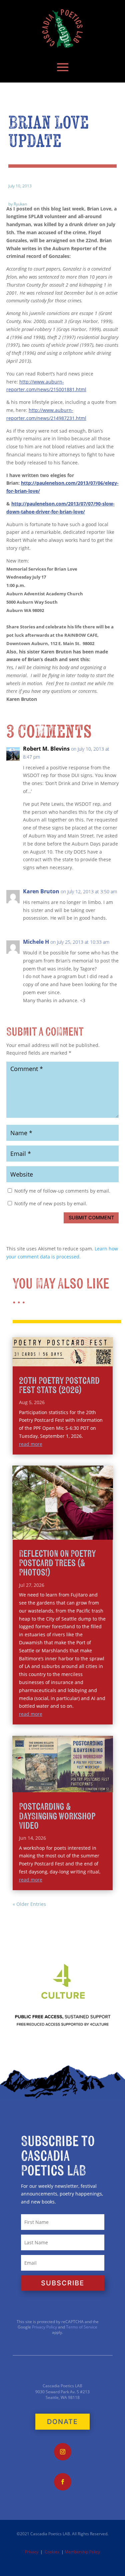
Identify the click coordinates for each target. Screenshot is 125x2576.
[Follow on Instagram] (63, 2452)
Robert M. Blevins (46, 749)
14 (89, 1525)
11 (72, 1525)
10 (66, 1525)
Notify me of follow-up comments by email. (62, 1191)
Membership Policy (82, 2552)
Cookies (52, 2552)
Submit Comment (91, 1218)
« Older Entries (29, 1904)
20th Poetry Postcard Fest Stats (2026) (59, 1386)
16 (100, 1525)
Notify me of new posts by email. (51, 1203)
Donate (62, 2422)
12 (78, 1525)
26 (82, 1533)
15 (95, 1525)
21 (54, 1533)
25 (77, 1533)
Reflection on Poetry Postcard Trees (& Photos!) (57, 1563)
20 (48, 1533)
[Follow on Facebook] (63, 2482)
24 (71, 1533)
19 (43, 1533)
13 (83, 1525)
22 (60, 1533)
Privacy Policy (44, 2327)
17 (106, 1525)
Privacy (32, 2552)
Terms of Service (82, 2327)
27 (88, 1533)
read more (31, 1444)
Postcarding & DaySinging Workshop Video (57, 1816)
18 (37, 1533)
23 (65, 1533)
